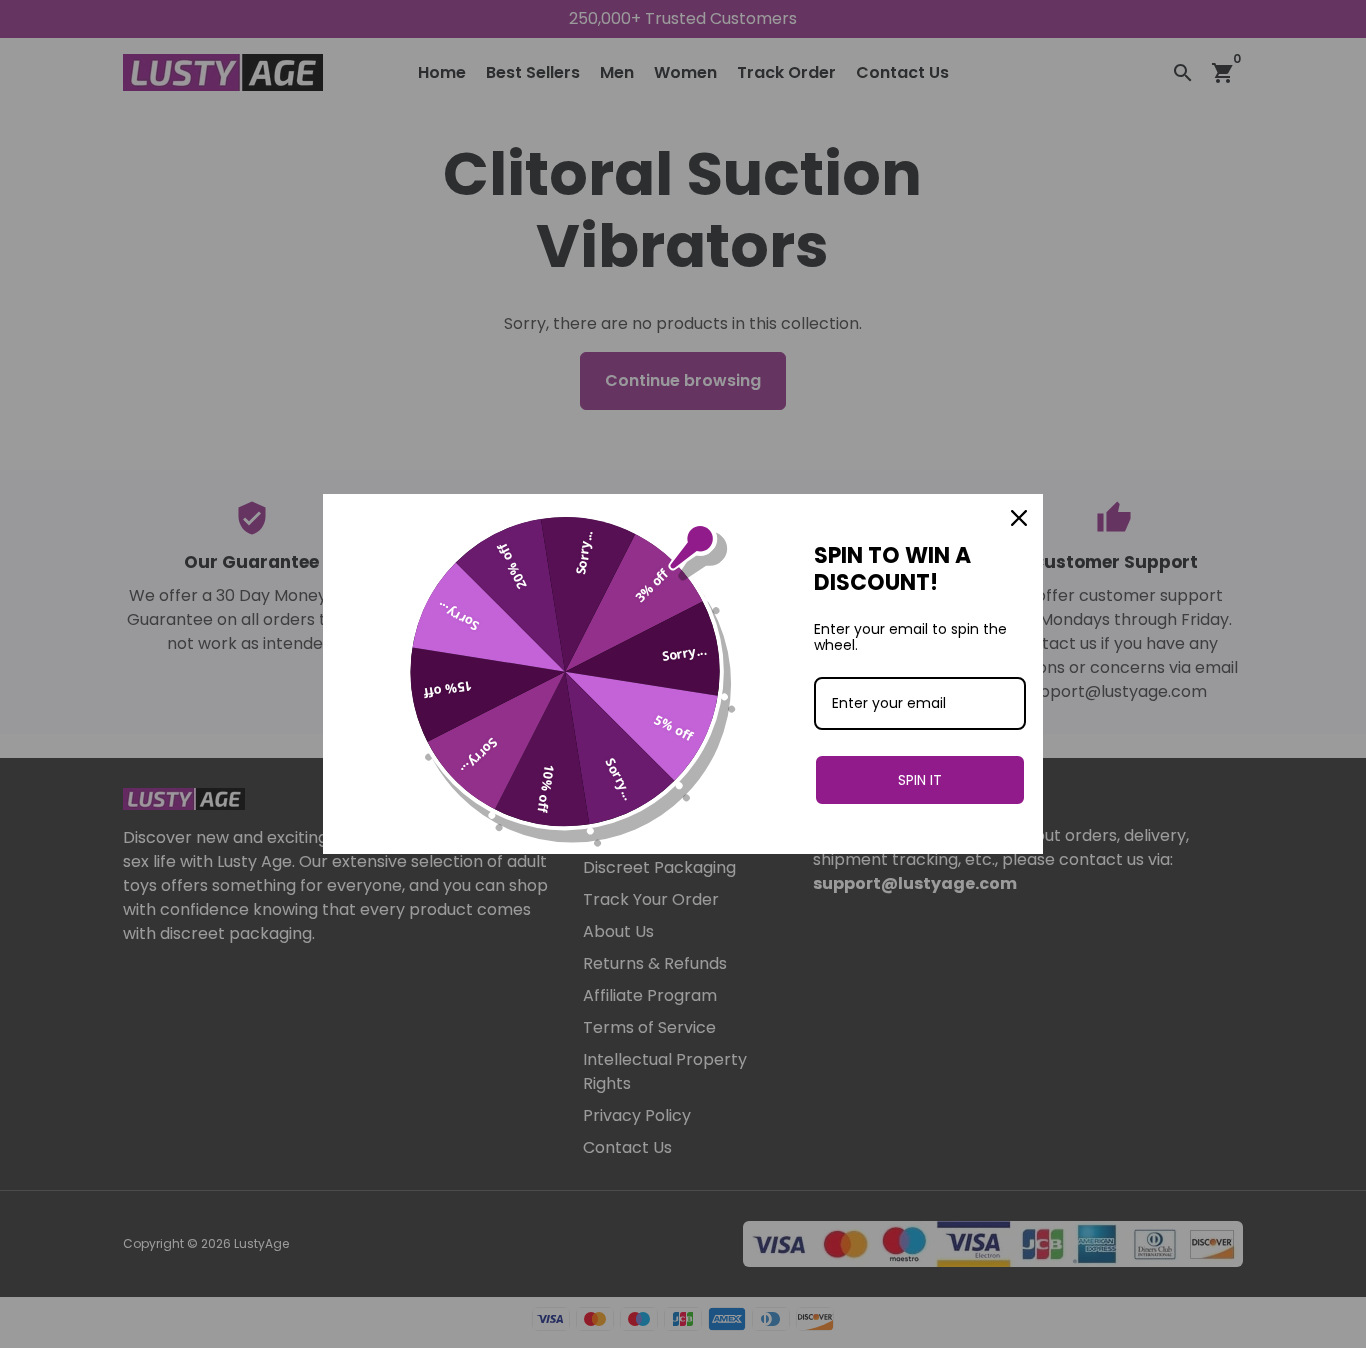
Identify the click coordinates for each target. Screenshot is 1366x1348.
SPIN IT (920, 780)
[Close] (1019, 518)
